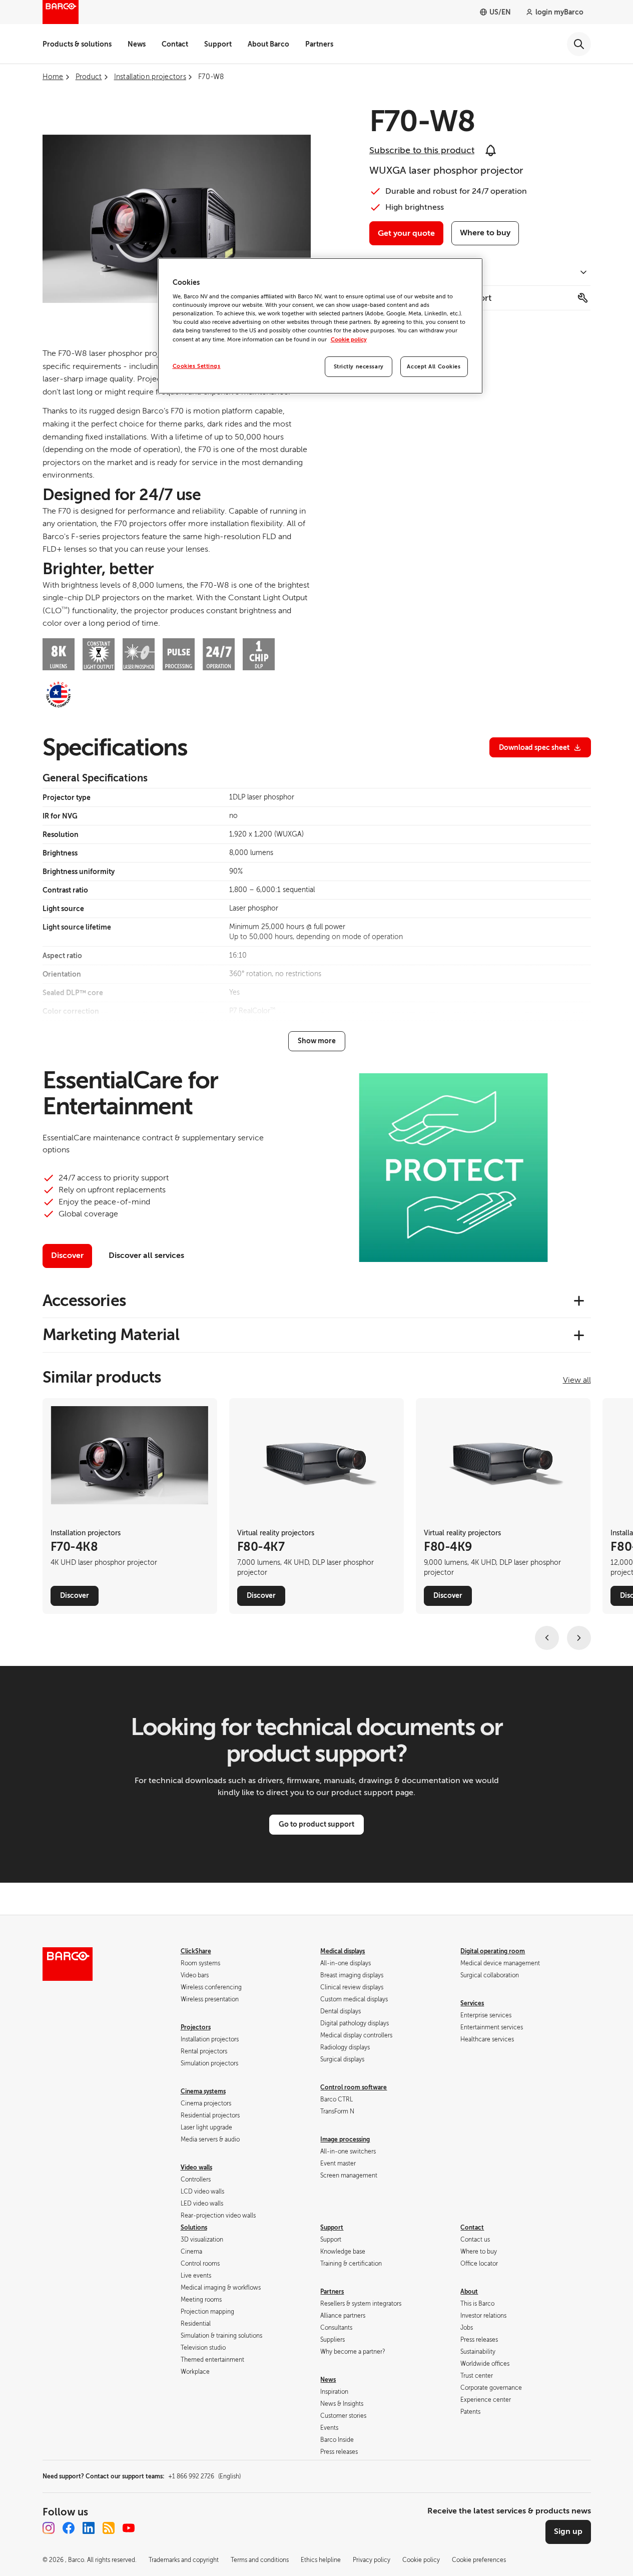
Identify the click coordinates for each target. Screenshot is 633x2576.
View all (577, 1380)
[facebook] (69, 2528)
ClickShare (196, 1951)
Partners (319, 44)
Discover (67, 1255)
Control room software (354, 2087)
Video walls (196, 2168)
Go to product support (316, 1824)
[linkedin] (89, 2528)
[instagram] (49, 2528)
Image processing (345, 2139)
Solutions (194, 2228)
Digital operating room (493, 1951)
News (137, 44)
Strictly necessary (359, 367)
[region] (320, 326)
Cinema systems (203, 2091)
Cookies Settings (197, 366)
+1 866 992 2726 (204, 2476)
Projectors (196, 2027)
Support (218, 44)
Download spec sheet (534, 747)
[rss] (109, 2528)
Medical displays (343, 1951)
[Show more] (317, 1041)
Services (472, 2003)
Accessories (84, 1301)
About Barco (268, 44)
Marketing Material (111, 1335)
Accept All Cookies (434, 367)
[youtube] (129, 2528)
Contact (175, 44)
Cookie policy (349, 340)
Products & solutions (77, 44)
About (469, 2292)
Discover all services (146, 1255)
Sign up (568, 2531)
